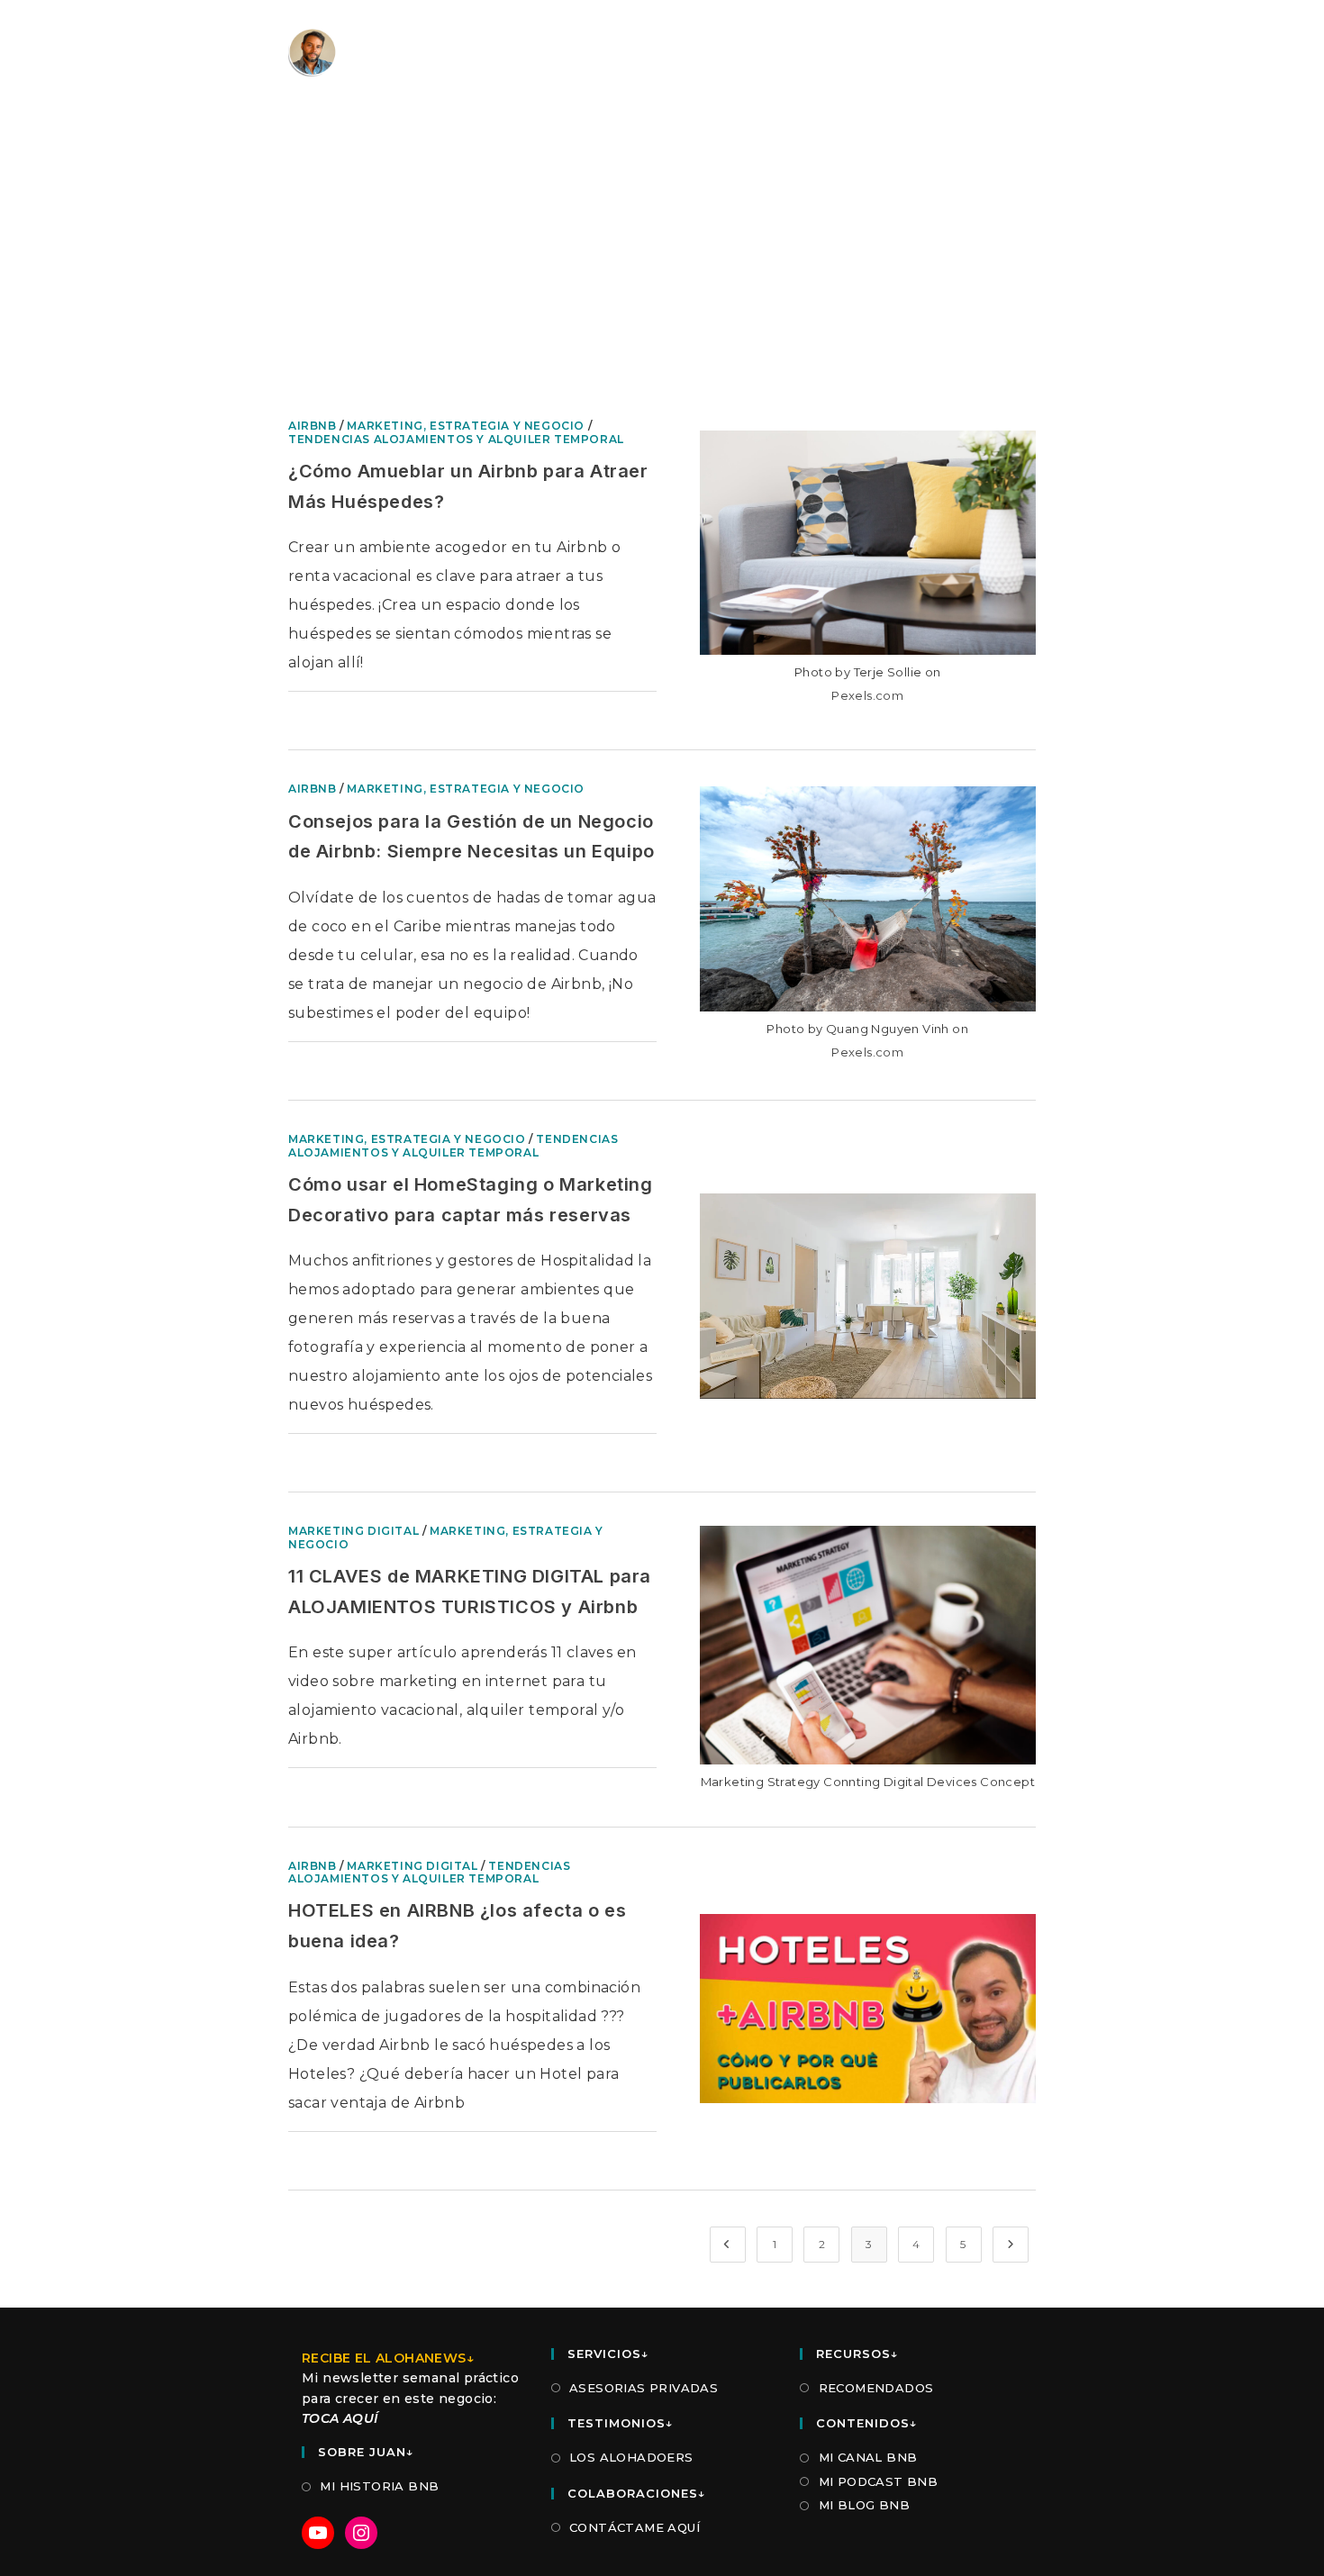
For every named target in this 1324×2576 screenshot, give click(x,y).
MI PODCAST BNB (878, 2481)
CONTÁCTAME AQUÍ (635, 2527)
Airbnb (313, 426)
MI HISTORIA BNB (379, 2486)
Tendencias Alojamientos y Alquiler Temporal (456, 439)
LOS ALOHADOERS (631, 2457)
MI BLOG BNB (864, 2505)
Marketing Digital (354, 1531)
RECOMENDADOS (876, 2388)
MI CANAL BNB (868, 2457)
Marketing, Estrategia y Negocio (466, 426)
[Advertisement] (662, 279)
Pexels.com (867, 695)
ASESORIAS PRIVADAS (644, 2388)
